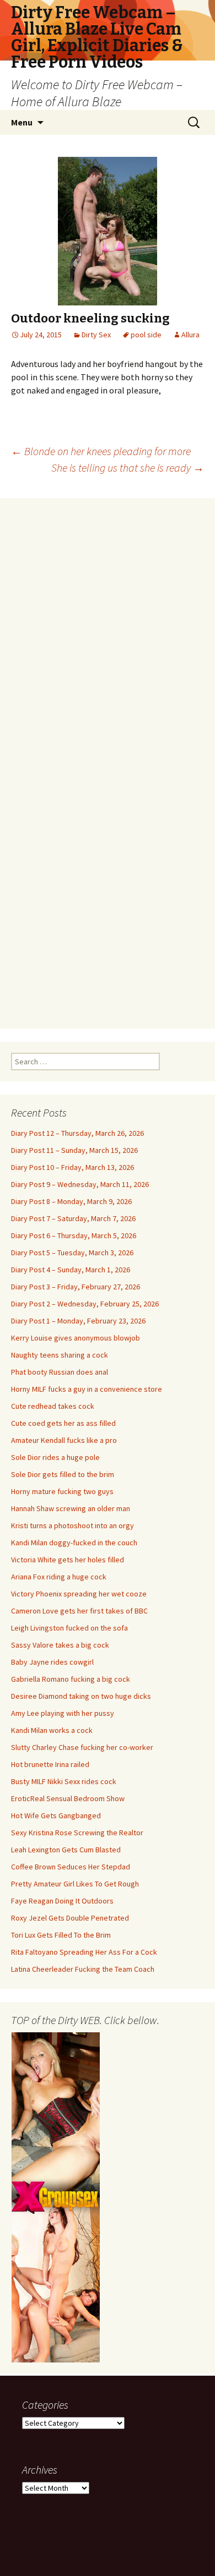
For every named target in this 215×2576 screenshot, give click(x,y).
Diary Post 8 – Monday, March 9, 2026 (71, 1201)
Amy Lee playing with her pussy (63, 1713)
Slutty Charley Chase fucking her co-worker (82, 1747)
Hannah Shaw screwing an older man (71, 1508)
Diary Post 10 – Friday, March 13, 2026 (72, 1167)
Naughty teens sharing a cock (60, 1355)
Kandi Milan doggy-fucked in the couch (74, 1543)
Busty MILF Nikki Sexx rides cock (64, 1781)
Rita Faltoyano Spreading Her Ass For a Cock (84, 1952)
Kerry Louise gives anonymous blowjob (76, 1338)
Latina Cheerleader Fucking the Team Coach (83, 1969)
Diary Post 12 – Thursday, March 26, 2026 (77, 1133)
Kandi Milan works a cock (52, 1730)
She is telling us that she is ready (128, 467)
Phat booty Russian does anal (60, 1372)
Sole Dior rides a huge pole (55, 1457)
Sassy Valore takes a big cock (60, 1645)
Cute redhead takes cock (53, 1406)
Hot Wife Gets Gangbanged (56, 1815)
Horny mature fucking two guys (62, 1491)
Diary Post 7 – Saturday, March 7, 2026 (73, 1218)
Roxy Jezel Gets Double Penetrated (70, 1918)
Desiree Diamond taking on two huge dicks (81, 1696)
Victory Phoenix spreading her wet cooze (79, 1594)
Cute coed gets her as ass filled (63, 1423)
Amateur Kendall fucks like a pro (64, 1440)
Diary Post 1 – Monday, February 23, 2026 (78, 1321)
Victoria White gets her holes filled (68, 1560)
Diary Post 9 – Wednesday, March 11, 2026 (80, 1184)
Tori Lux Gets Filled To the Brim (61, 1935)
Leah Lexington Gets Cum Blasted (66, 1850)
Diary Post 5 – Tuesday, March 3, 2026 (72, 1253)
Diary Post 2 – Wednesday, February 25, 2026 (85, 1304)
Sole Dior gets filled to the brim (63, 1474)
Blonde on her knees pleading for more (101, 451)
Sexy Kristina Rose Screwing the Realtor (77, 1833)
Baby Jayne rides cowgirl (52, 1662)
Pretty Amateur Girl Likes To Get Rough (75, 1884)
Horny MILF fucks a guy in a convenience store (87, 1389)
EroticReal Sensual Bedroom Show (68, 1798)
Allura (190, 335)
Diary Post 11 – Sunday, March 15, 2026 (74, 1150)
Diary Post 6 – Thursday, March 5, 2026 (74, 1235)
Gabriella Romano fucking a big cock (71, 1679)
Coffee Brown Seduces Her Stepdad (71, 1867)
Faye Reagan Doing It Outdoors (62, 1901)
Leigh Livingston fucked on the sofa (69, 1628)
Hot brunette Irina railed (50, 1764)
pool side (146, 335)
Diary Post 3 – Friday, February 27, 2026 (76, 1287)
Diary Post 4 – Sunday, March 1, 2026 (71, 1270)
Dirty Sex (96, 335)
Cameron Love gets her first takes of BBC (79, 1611)
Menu (22, 122)
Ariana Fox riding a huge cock (59, 1577)
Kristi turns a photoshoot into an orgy (72, 1525)
